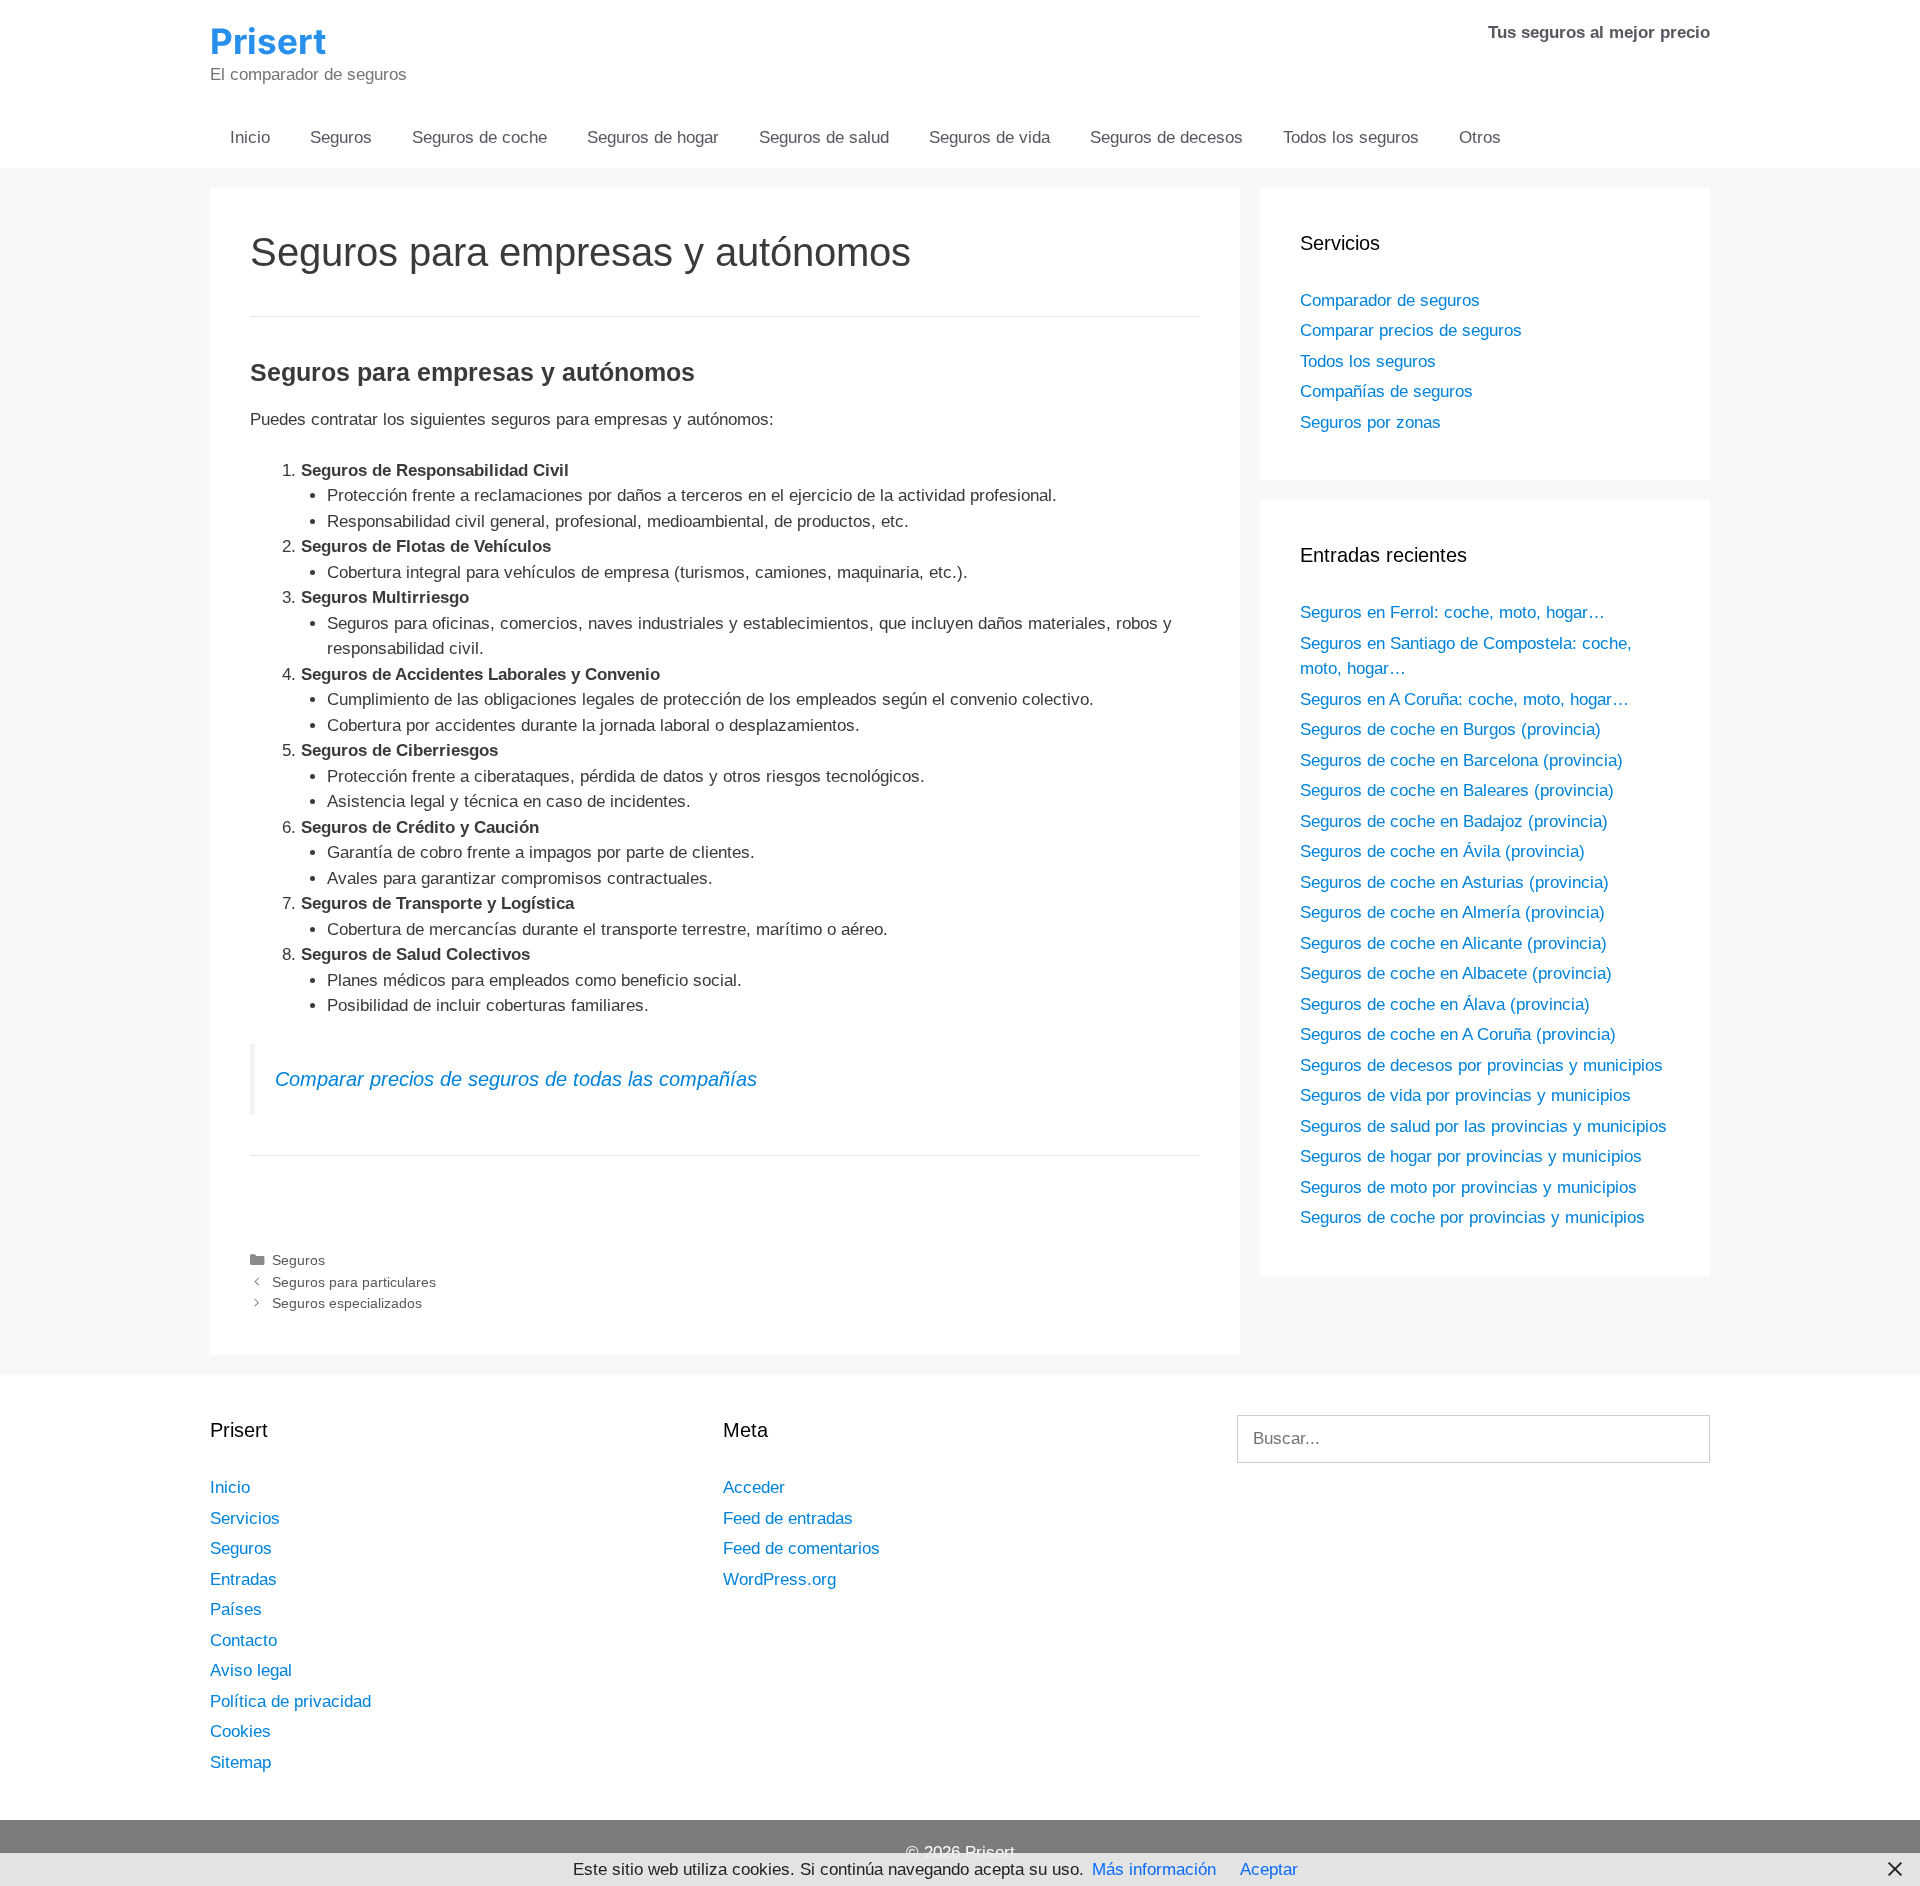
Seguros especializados (347, 1303)
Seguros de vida (989, 137)
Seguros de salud (824, 137)
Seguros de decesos (1166, 137)
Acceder (754, 1487)
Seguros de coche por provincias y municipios (1472, 1217)
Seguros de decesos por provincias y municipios (1481, 1065)
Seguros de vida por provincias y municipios (1465, 1095)
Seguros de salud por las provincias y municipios (1483, 1126)
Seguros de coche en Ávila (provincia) (1442, 851)
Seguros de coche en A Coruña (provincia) (1458, 1034)
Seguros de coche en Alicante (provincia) (1453, 943)
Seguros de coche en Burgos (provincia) (1450, 729)
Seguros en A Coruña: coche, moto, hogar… (1464, 699)
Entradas (243, 1579)
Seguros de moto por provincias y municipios (1468, 1187)
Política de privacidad (290, 1701)
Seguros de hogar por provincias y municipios (1471, 1156)
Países (236, 1609)
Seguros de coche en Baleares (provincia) (1457, 790)
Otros (1480, 137)
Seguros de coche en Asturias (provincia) (1454, 882)
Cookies (240, 1731)
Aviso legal (251, 1670)
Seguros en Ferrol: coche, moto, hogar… (1452, 612)
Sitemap (240, 1762)
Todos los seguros (1351, 137)
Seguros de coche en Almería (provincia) (1452, 912)
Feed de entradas (788, 1518)
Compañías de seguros (1386, 391)
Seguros (341, 137)
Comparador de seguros (1390, 300)
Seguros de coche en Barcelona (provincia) (1461, 760)
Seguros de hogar (653, 137)
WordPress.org (779, 1579)
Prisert (268, 41)
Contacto (243, 1640)
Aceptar (1269, 1869)
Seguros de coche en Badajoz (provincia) (1454, 821)
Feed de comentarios (801, 1548)
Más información (1154, 1869)
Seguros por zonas (1370, 422)
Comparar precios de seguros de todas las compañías (516, 1079)
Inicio (250, 137)
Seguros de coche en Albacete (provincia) (1456, 973)
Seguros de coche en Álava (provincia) (1445, 1004)
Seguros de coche (479, 137)
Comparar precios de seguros (1411, 330)
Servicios (245, 1518)
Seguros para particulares (354, 1282)
